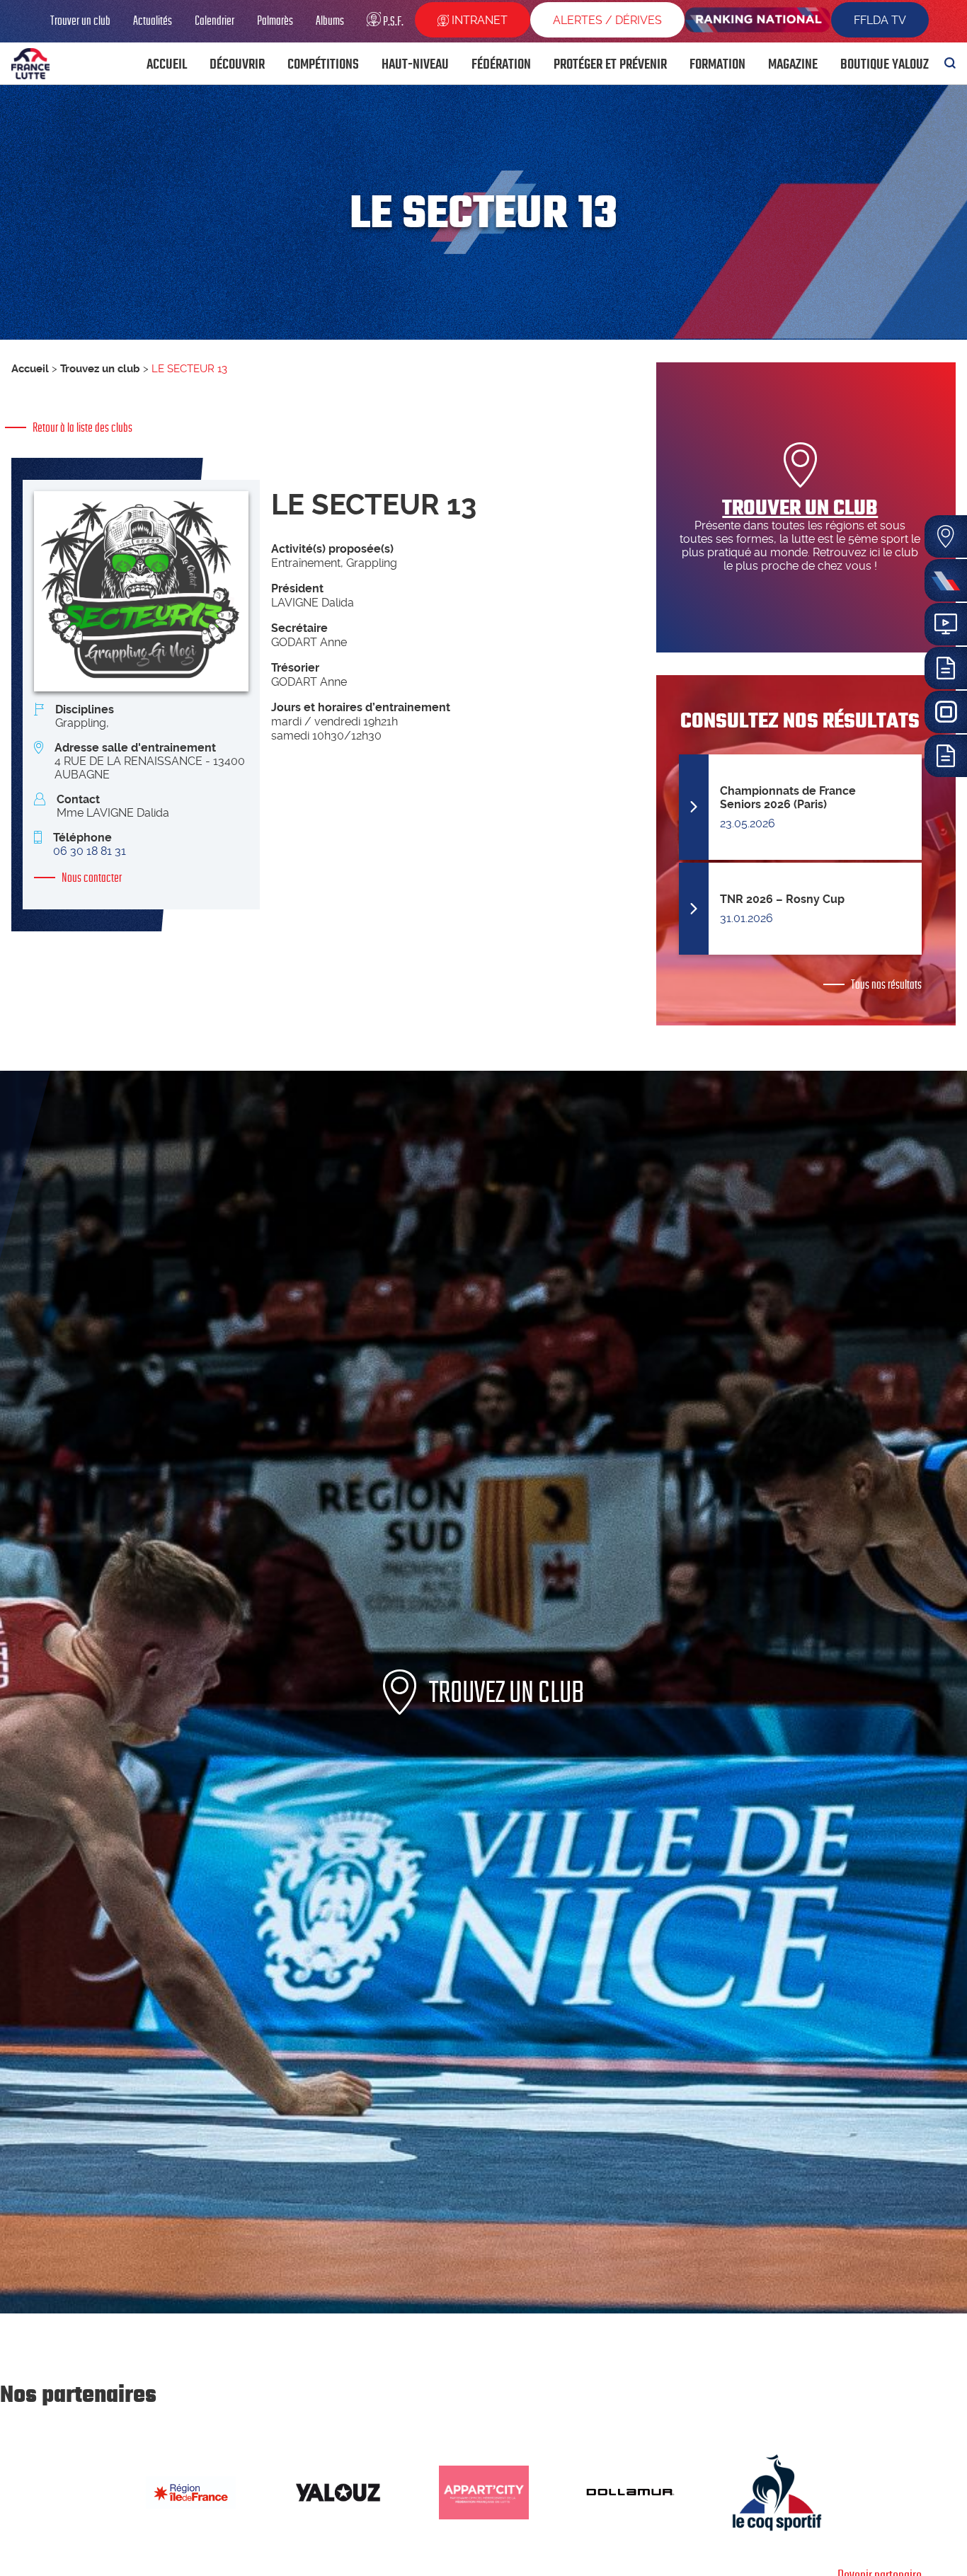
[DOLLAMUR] (630, 2492)
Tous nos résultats (886, 984)
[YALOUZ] (337, 2492)
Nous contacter (92, 878)
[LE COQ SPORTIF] (777, 2492)
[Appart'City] (484, 2492)
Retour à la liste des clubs (82, 427)
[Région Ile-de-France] (191, 2492)
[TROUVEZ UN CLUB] (483, 2310)
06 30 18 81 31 (90, 851)
